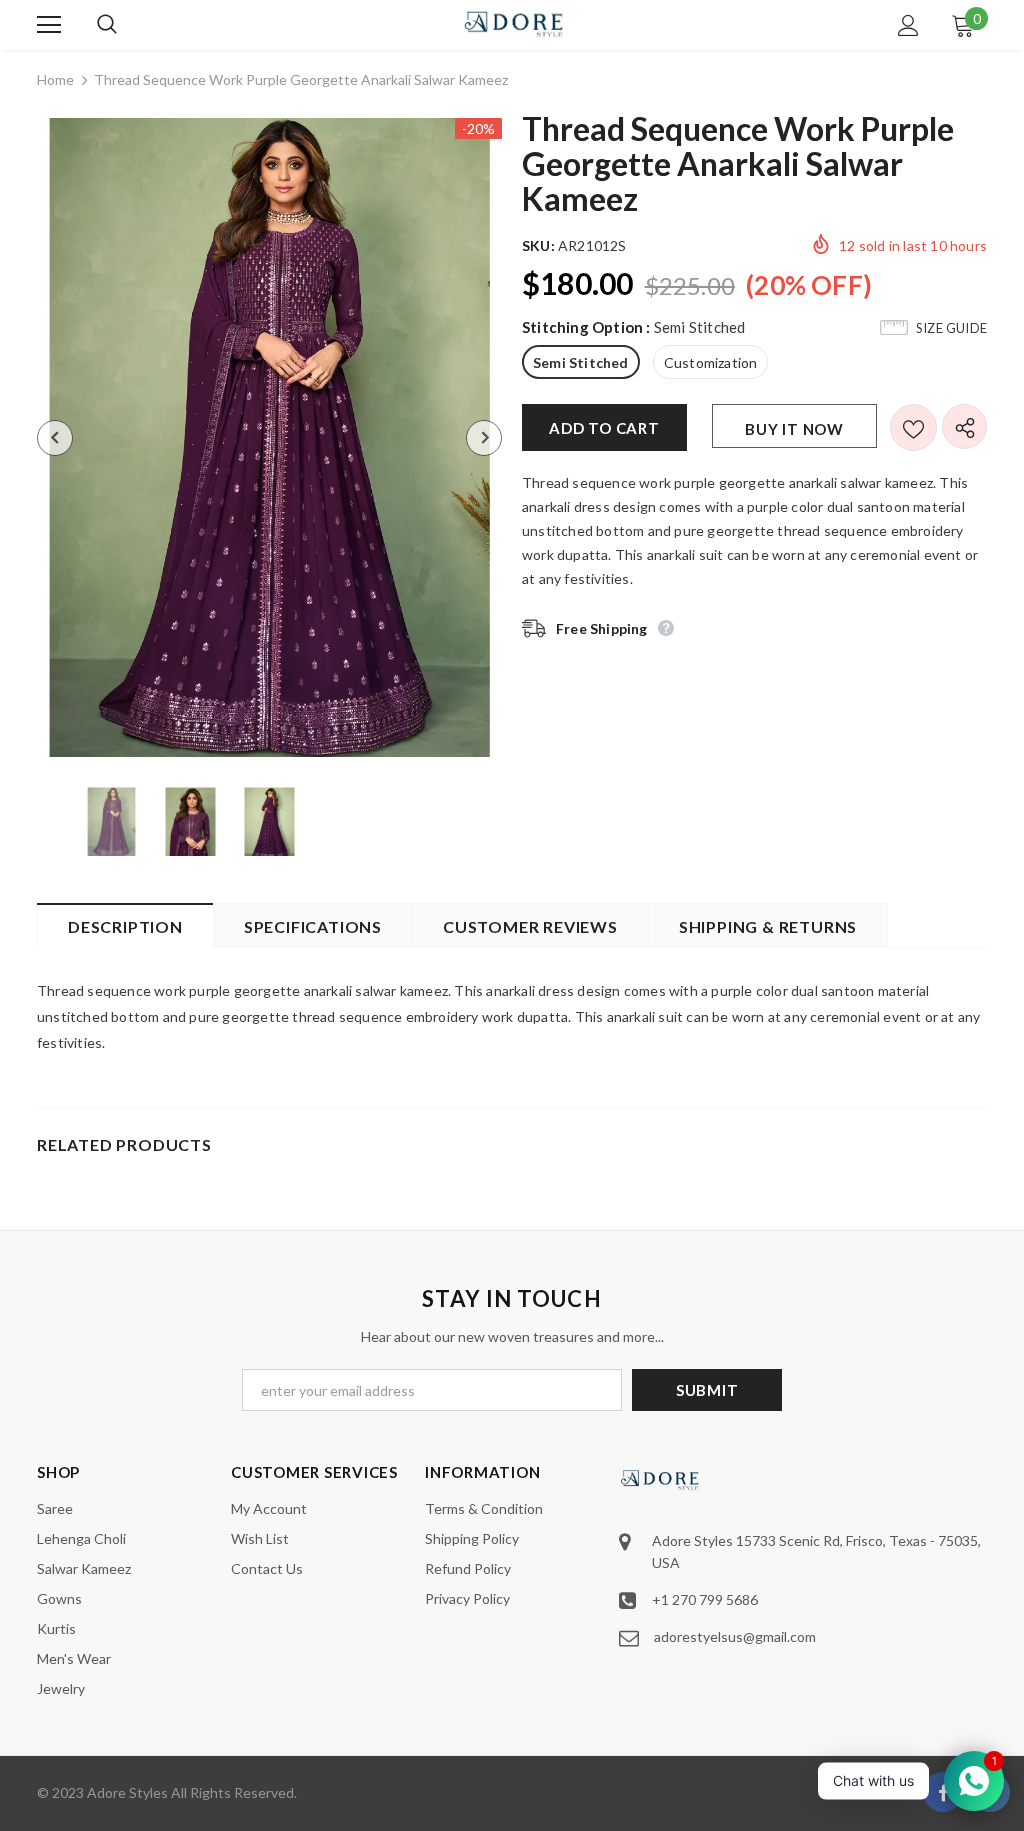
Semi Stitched (581, 362)
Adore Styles (127, 1792)
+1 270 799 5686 (705, 1599)
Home (55, 79)
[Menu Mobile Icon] (49, 25)
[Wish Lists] (913, 427)
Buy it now (794, 429)
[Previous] (55, 438)
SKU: (538, 245)
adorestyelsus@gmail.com (735, 1636)
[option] (269, 437)
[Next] (484, 438)
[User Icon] (908, 25)
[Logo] (514, 23)
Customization (711, 362)
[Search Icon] (127, 25)
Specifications (313, 926)
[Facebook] (943, 1792)
